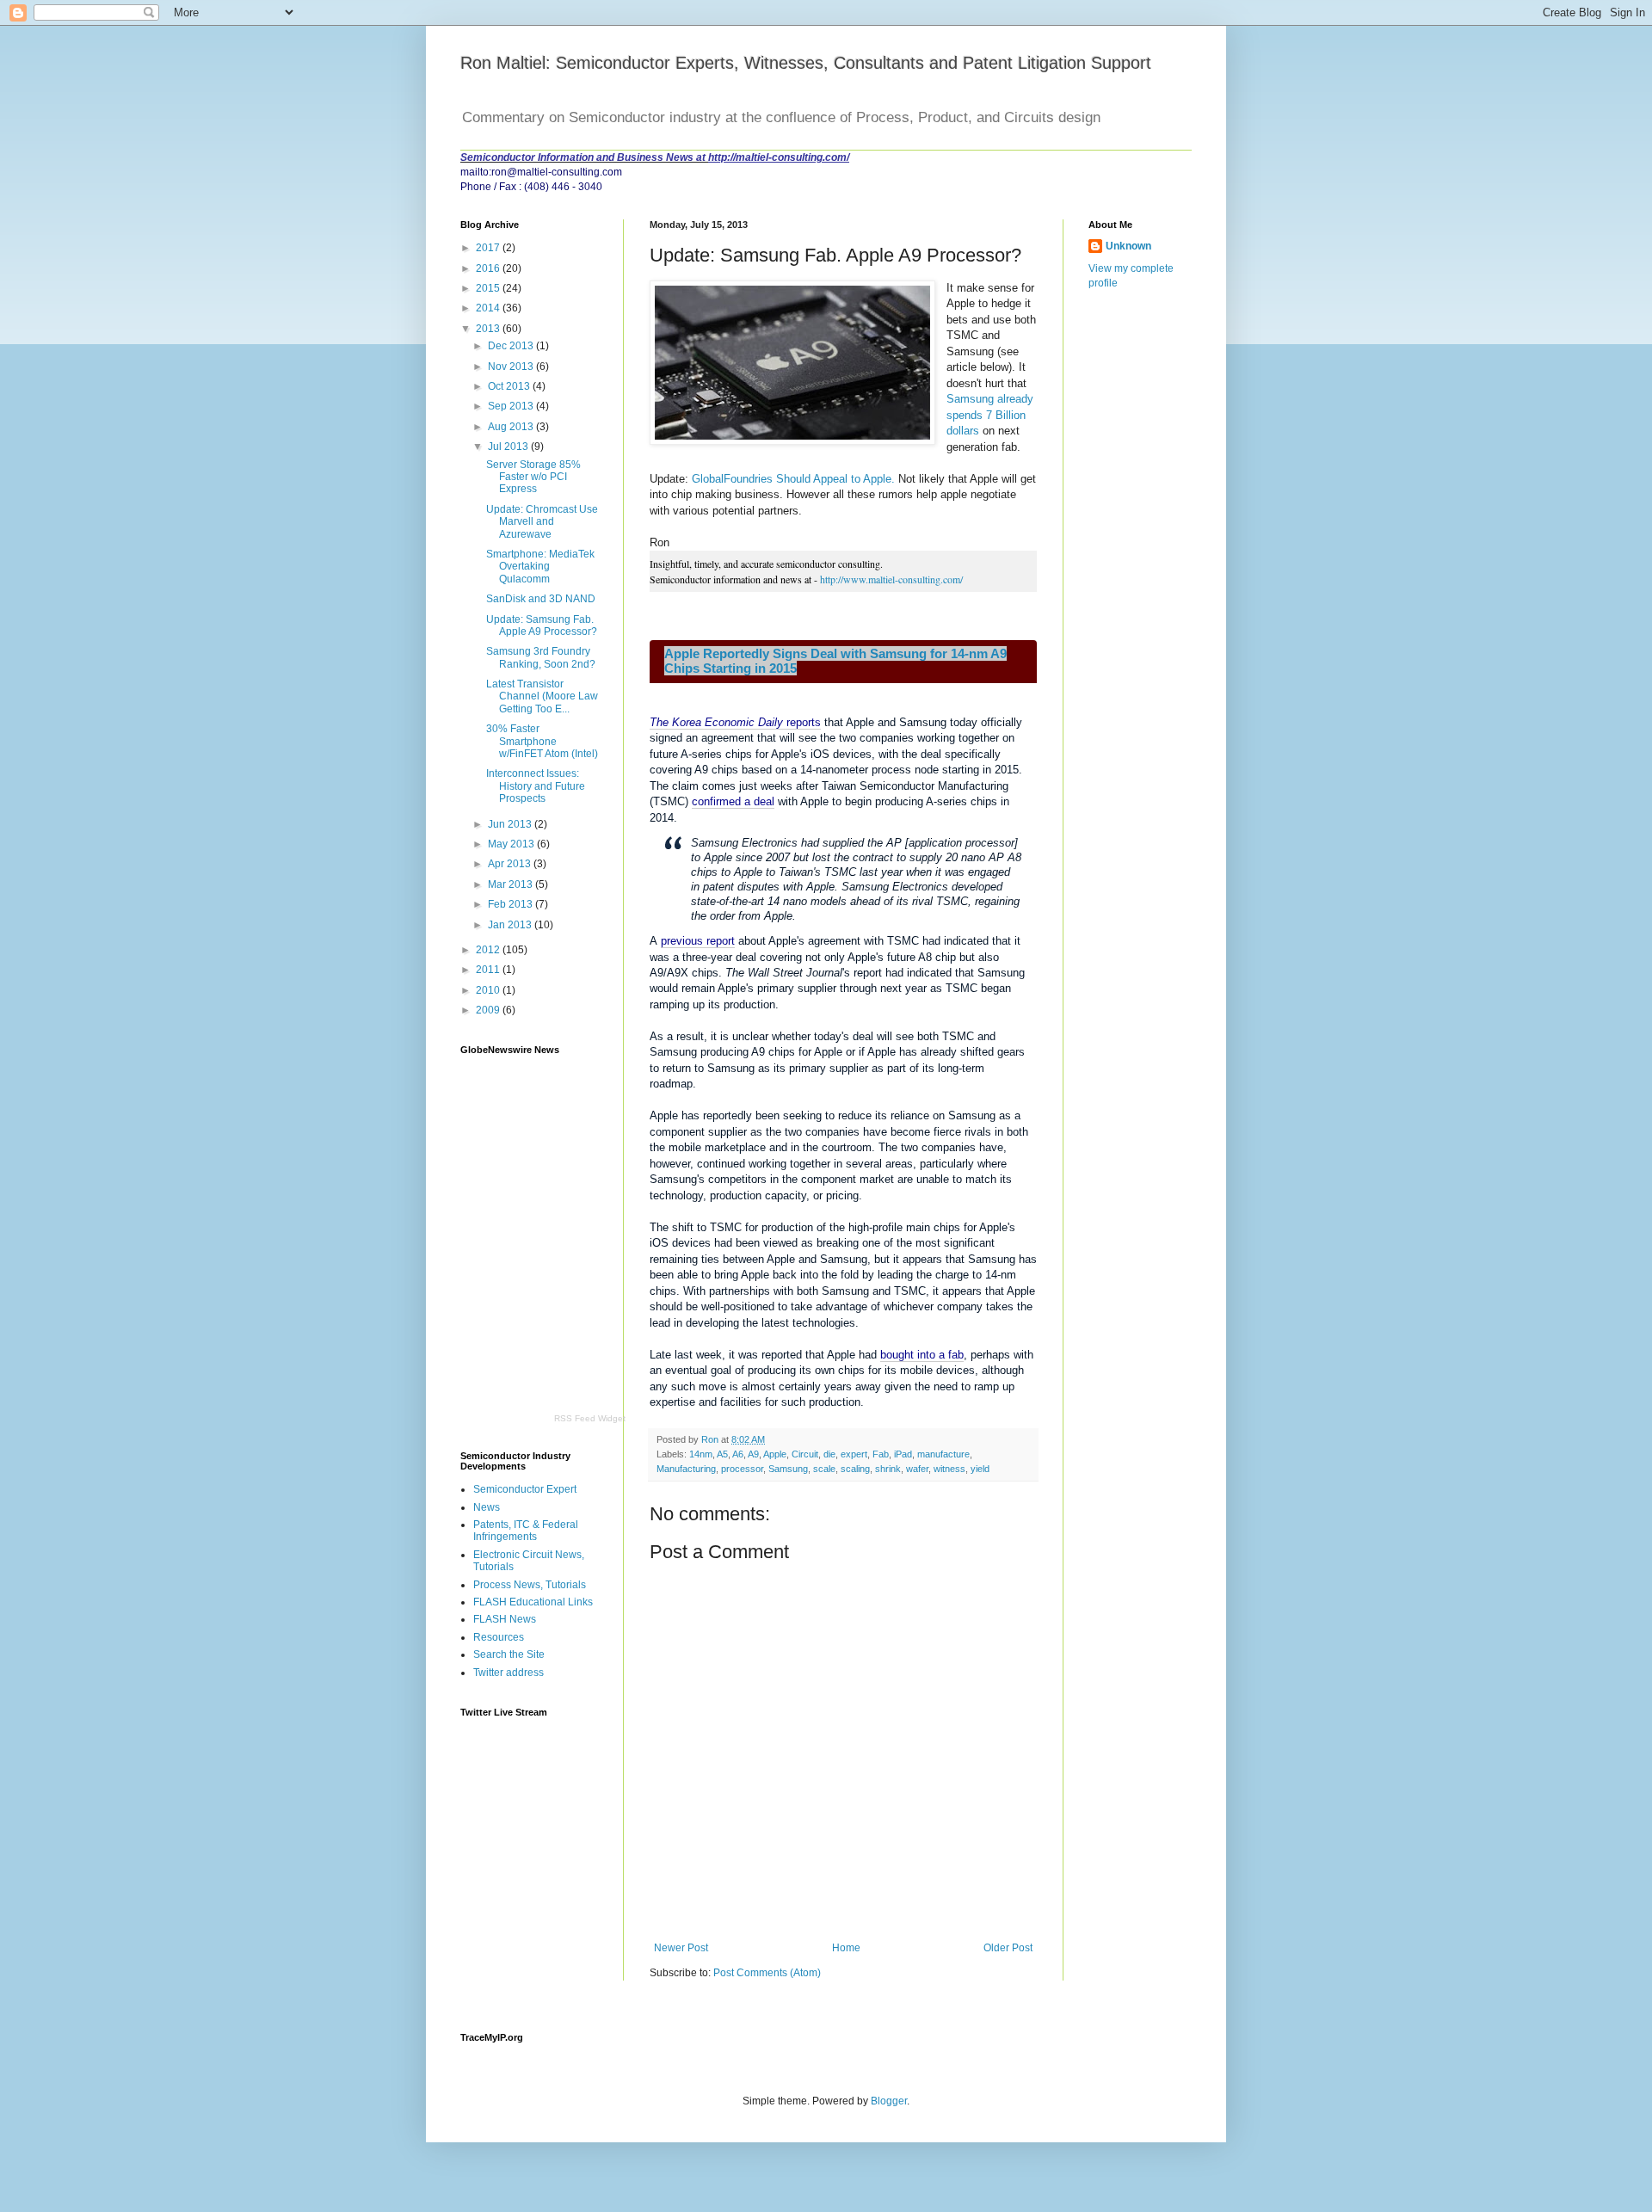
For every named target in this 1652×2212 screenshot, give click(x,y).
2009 (489, 1010)
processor (742, 1469)
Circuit (805, 1454)
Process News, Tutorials (530, 1585)
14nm (701, 1454)
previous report (698, 941)
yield (980, 1469)
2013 (489, 329)
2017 (489, 248)
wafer (917, 1469)
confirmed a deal (733, 801)
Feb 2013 (512, 904)
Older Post (1008, 1948)
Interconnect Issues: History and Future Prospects (536, 786)
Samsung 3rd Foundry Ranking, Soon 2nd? (541, 657)
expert (854, 1454)
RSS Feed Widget (590, 1418)
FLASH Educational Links (533, 1602)
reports (735, 722)
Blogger (889, 2101)
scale (824, 1469)
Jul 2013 (509, 447)
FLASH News (505, 1619)
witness (949, 1469)
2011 (489, 970)
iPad (903, 1454)
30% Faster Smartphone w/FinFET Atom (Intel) (542, 741)
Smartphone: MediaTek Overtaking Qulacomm (540, 567)
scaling (855, 1469)
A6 (738, 1454)
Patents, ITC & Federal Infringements (526, 1531)
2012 (489, 950)
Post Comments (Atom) (767, 1973)
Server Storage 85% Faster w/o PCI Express (533, 477)
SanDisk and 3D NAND (541, 599)
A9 (753, 1454)
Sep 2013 (512, 406)
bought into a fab (922, 1355)
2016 (489, 268)
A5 (722, 1454)
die (829, 1454)
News (487, 1507)
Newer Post (681, 1948)
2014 (489, 308)
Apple (775, 1454)
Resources (499, 1637)
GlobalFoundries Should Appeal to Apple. (793, 479)
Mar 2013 (512, 884)
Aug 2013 (512, 427)
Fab (881, 1454)
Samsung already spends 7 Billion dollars (990, 415)
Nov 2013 (512, 367)
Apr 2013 (511, 864)
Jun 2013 (511, 824)
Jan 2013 (511, 925)
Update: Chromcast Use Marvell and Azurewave (542, 522)
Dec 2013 (512, 346)
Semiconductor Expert (525, 1489)
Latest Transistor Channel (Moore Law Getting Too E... (542, 696)
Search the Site (509, 1654)
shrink (888, 1469)
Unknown (1128, 246)
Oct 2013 (510, 386)
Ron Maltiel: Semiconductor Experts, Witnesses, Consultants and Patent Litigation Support (806, 63)
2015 (489, 288)
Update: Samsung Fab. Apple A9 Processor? (542, 625)
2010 (489, 990)
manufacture (943, 1454)
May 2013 (512, 844)
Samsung (788, 1469)
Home (846, 1948)
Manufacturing (686, 1469)
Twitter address (509, 1673)
